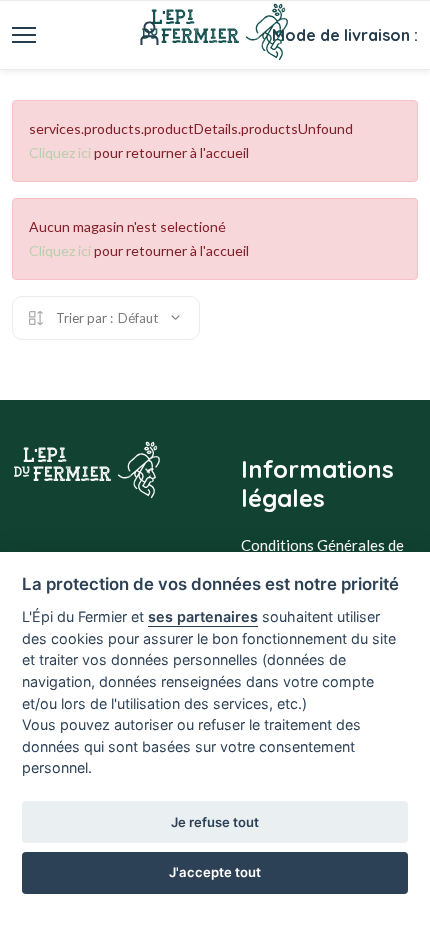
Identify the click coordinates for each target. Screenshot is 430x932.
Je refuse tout (215, 822)
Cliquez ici (60, 152)
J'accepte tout (215, 872)
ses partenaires (203, 616)
